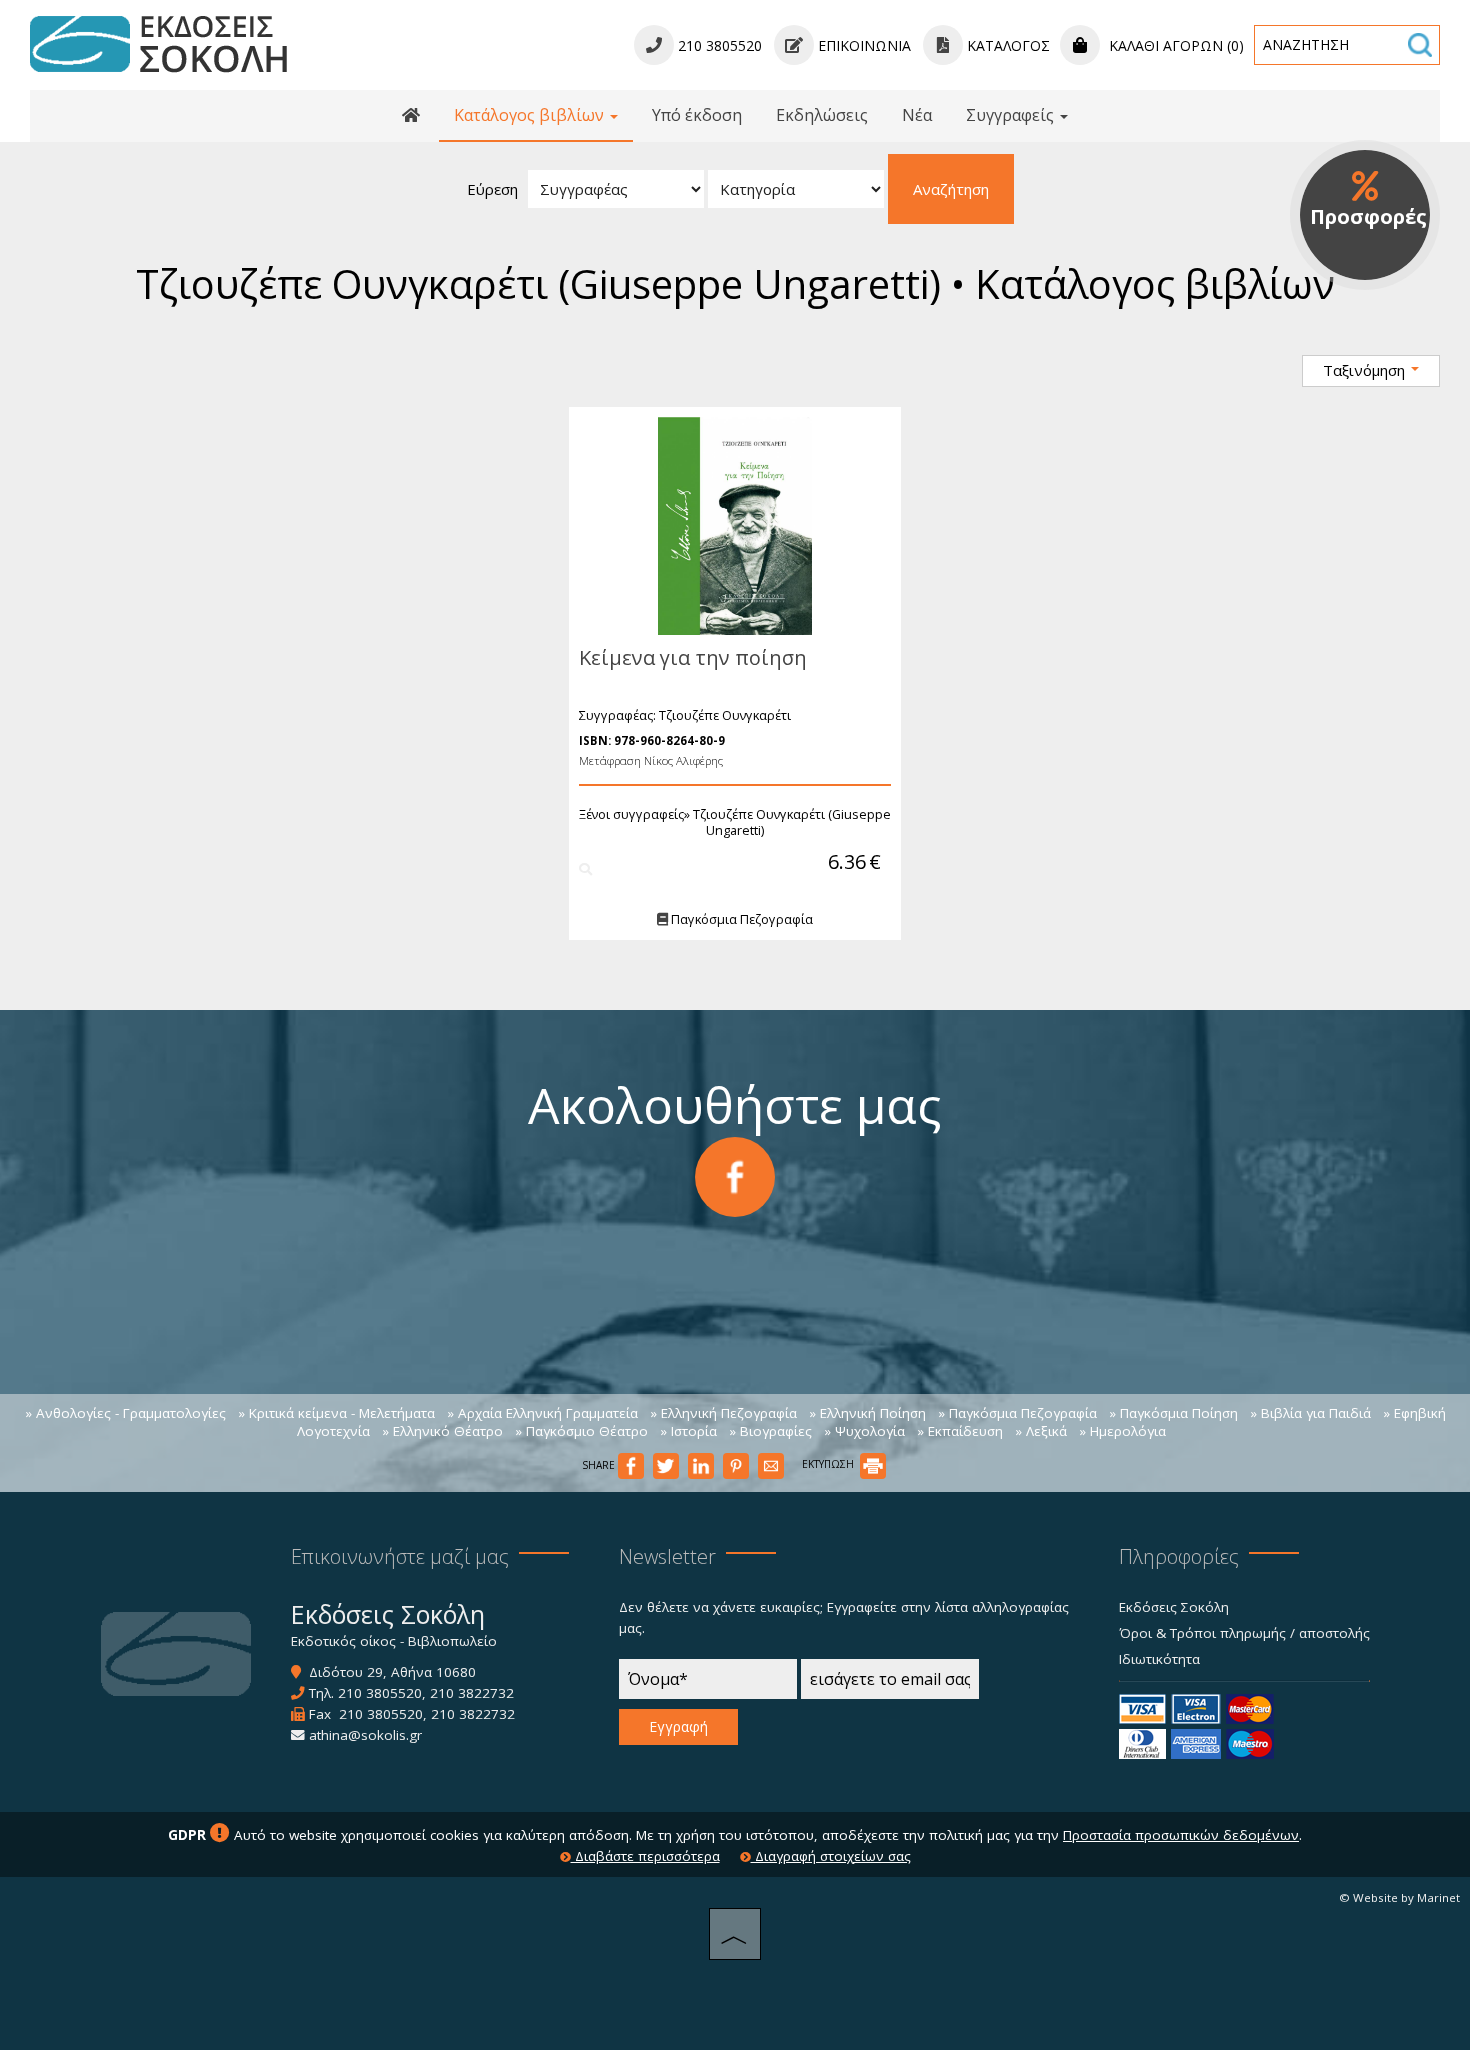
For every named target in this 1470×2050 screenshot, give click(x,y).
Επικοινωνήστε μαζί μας (400, 1556)
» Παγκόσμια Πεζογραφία (1017, 1413)
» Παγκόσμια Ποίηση (1173, 1413)
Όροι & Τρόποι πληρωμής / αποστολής (1244, 1633)
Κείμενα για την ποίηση (693, 657)
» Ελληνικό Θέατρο (442, 1431)
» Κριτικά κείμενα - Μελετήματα (336, 1413)
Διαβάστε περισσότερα (645, 1856)
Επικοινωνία (862, 45)
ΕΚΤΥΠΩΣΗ (829, 1464)
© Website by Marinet (1399, 1897)
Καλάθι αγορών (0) (1174, 45)
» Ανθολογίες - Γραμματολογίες (125, 1413)
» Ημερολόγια (1122, 1431)
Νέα (917, 115)
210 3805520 (380, 1693)
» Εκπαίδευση (960, 1431)
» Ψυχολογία (864, 1431)
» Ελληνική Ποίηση (867, 1413)
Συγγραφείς (1012, 115)
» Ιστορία (688, 1431)
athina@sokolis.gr (365, 1735)
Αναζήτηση (951, 189)
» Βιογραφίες (770, 1431)
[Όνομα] (708, 1684)
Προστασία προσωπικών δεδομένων (1181, 1835)
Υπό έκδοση (697, 115)
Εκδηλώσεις (822, 115)
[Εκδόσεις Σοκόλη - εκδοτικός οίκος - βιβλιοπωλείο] (158, 43)
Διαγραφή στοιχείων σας (831, 1856)
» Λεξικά (1041, 1431)
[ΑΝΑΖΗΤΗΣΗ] (1420, 45)
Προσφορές (1368, 216)
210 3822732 (472, 1693)
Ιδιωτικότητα (1159, 1659)
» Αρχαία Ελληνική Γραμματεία (542, 1413)
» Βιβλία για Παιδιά (1310, 1413)
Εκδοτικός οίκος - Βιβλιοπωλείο (394, 1641)
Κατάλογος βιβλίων (531, 115)
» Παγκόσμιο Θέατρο (581, 1431)
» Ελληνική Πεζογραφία (723, 1413)
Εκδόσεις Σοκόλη (1174, 1607)
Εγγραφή (678, 1726)
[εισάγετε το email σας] (890, 1684)
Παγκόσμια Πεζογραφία (740, 919)
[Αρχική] (411, 116)
